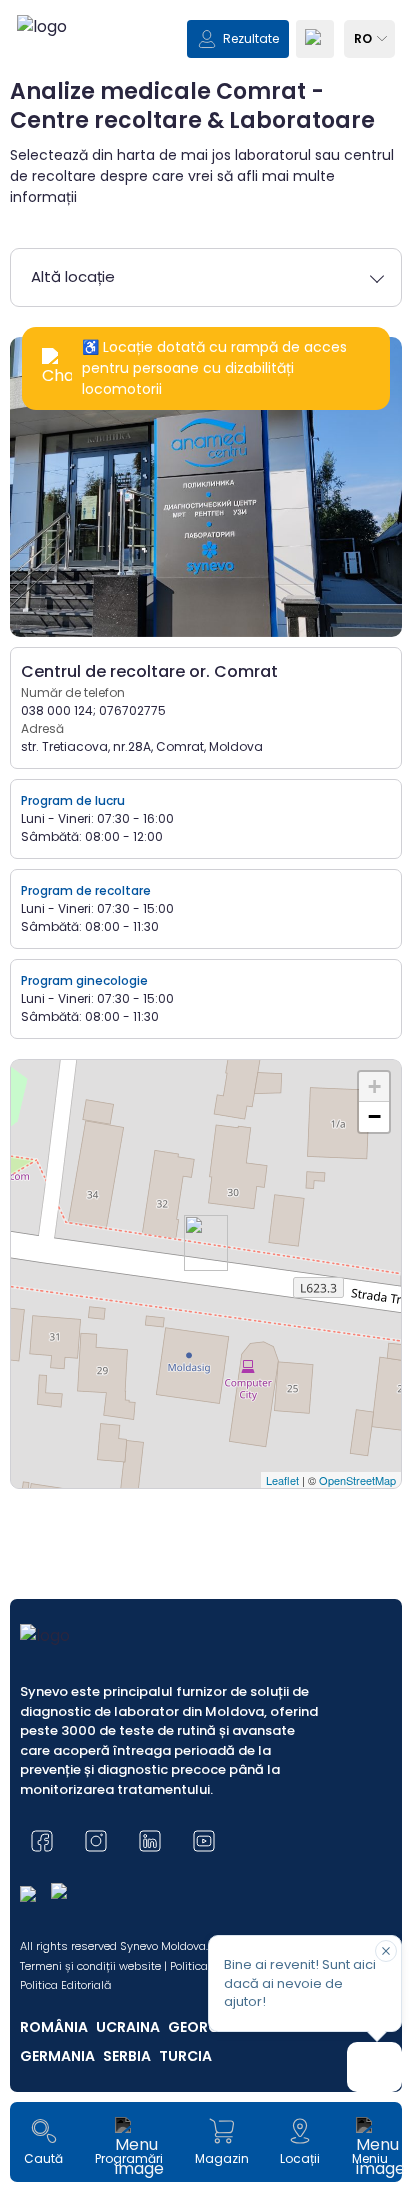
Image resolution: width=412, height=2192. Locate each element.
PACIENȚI (63, 1114)
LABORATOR (73, 1152)
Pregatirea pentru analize (206, 1274)
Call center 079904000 (206, 1329)
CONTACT (67, 1227)
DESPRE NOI (72, 1189)
